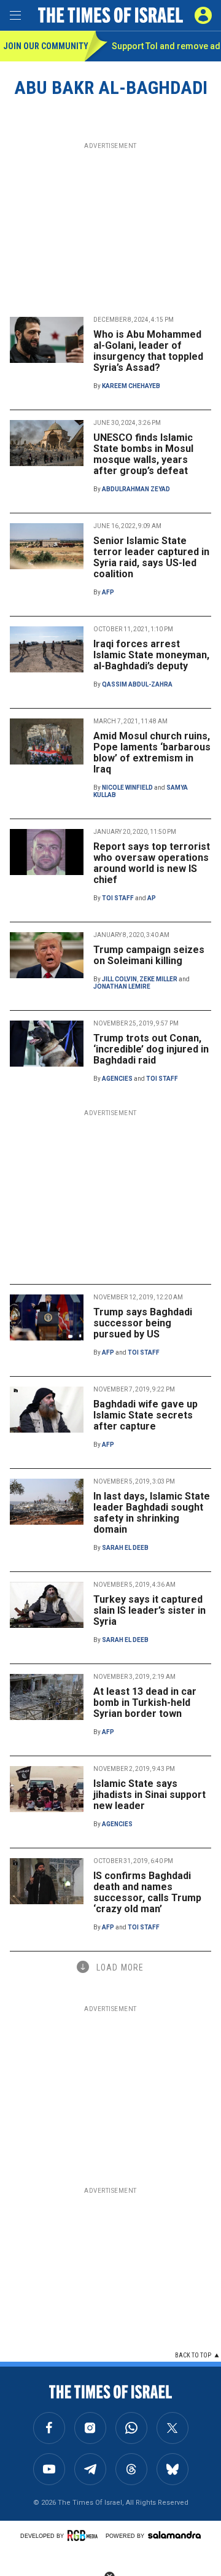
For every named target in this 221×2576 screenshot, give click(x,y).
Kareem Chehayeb (131, 386)
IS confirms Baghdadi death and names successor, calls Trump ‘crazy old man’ (147, 1892)
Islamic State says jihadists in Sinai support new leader (149, 1795)
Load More (120, 1967)
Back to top (193, 2355)
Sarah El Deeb (125, 1548)
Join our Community (44, 46)
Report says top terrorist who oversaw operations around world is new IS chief (152, 863)
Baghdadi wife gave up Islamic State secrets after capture (145, 1415)
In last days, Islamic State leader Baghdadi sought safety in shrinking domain (152, 1513)
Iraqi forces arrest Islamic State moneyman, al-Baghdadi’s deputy (151, 655)
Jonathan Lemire (122, 986)
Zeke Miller (158, 979)
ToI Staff (118, 898)
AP (152, 898)
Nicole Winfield (127, 788)
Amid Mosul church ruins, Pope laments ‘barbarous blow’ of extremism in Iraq (152, 753)
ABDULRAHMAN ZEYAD (136, 489)
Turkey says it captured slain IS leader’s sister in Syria (149, 1610)
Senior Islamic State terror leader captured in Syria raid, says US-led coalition (151, 557)
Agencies (117, 1079)
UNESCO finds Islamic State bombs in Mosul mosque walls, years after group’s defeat (143, 454)
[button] (203, 15)
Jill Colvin (119, 979)
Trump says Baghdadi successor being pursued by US (143, 1323)
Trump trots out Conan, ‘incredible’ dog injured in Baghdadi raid (151, 1049)
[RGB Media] (85, 2535)
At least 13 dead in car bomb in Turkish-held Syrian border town (145, 1702)
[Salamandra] (174, 2535)
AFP (108, 592)
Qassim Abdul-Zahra (137, 684)
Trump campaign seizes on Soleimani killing (149, 955)
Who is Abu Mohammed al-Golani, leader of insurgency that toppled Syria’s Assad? (148, 351)
